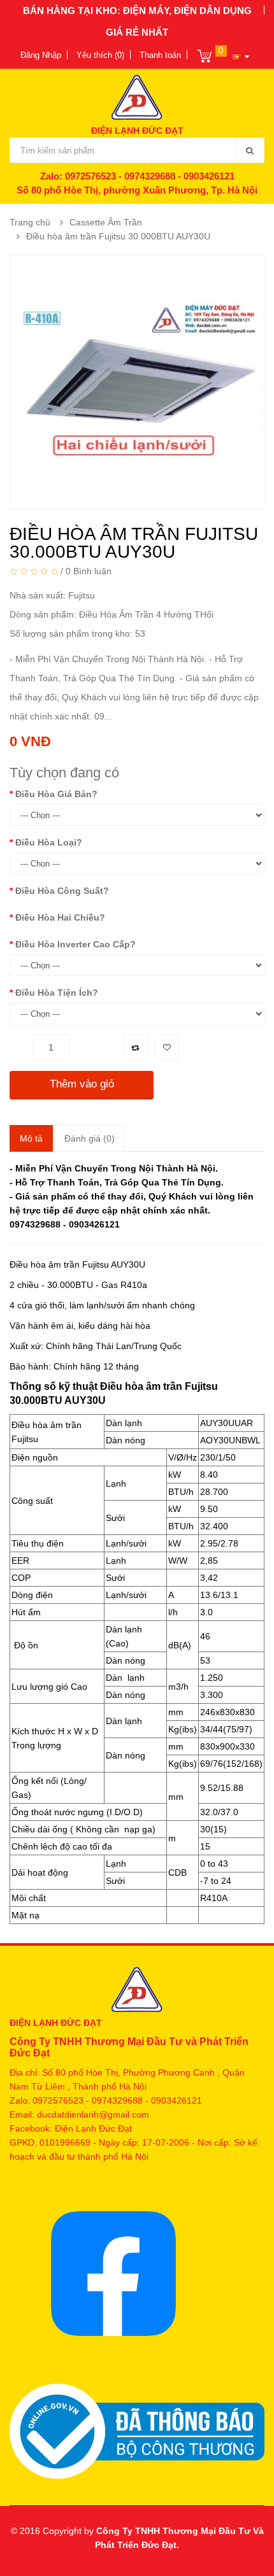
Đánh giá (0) (90, 1138)
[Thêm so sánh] (135, 1047)
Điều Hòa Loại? (49, 842)
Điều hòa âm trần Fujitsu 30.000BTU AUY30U (118, 236)
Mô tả (31, 1138)
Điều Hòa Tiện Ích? (57, 993)
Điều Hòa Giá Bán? (56, 794)
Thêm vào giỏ (82, 1084)
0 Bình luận (89, 571)
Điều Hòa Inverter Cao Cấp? (76, 944)
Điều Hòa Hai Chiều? (60, 917)
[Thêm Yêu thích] (167, 1047)
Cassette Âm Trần (106, 222)
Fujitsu (82, 595)
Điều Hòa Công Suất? (62, 891)
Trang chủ (30, 222)
